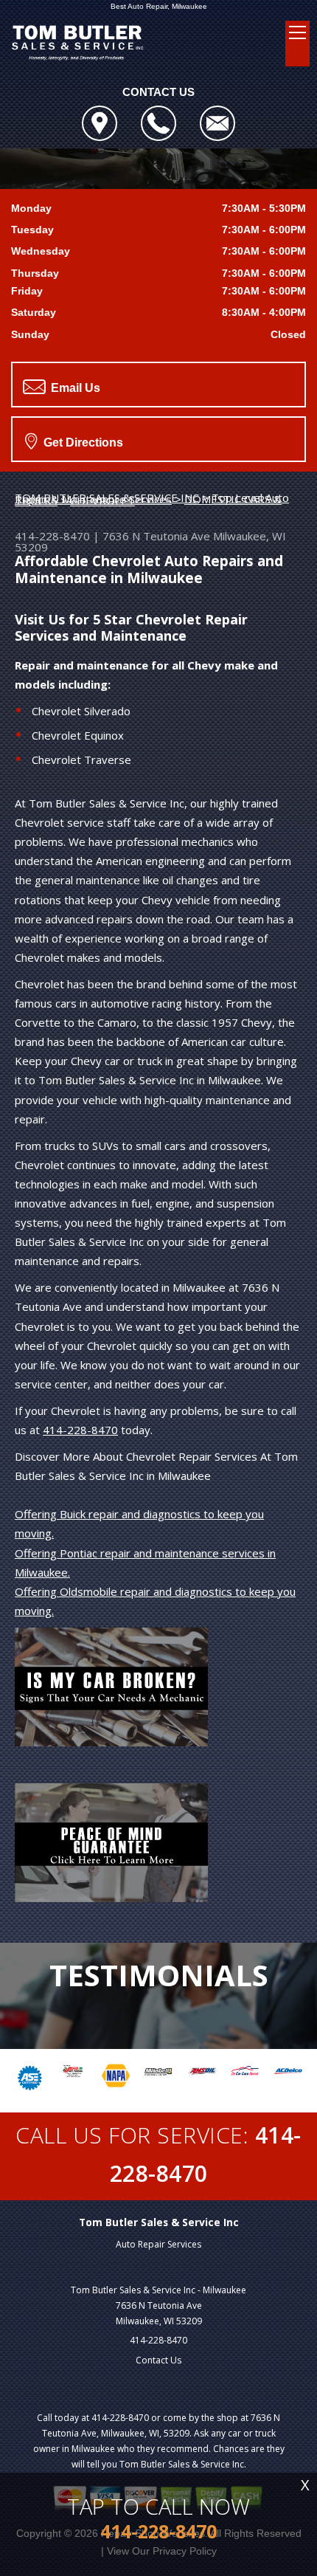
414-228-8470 (52, 536)
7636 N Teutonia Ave (156, 536)
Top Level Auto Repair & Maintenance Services (152, 498)
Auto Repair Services (158, 2244)
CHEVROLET (102, 500)
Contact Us (158, 2360)
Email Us (74, 388)
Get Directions (82, 442)
